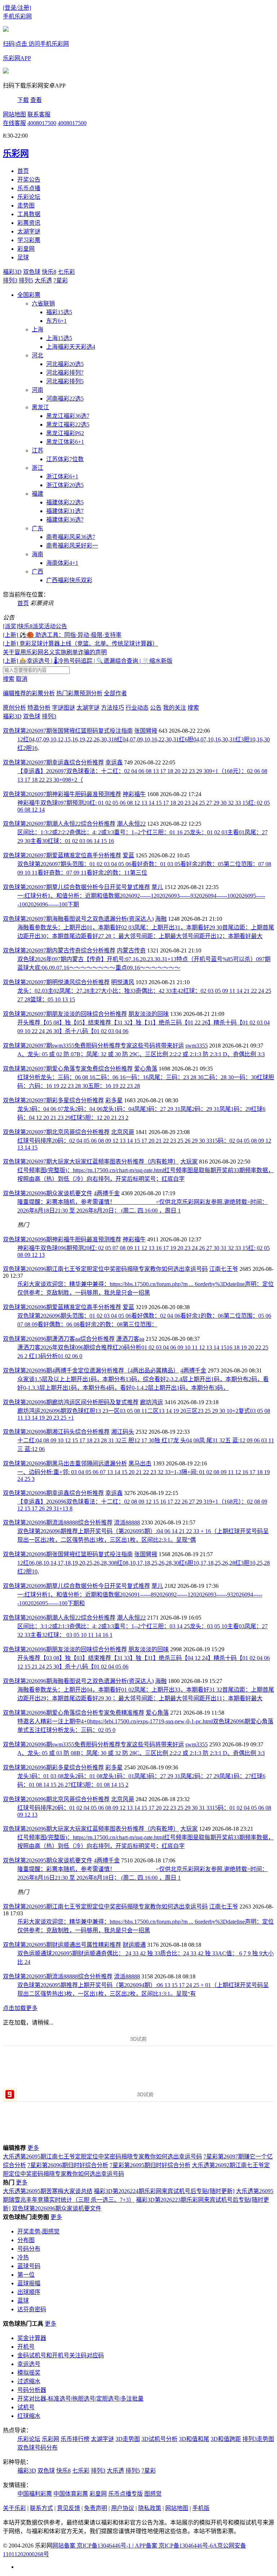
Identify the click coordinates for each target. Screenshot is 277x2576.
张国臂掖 (146, 731)
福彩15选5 (59, 312)
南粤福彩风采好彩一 (72, 546)
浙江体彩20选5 (65, 485)
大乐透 (43, 280)
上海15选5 (59, 338)
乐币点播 (29, 188)
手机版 (201, 2508)
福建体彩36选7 (65, 520)
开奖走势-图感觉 (38, 2231)
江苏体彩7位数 (65, 459)
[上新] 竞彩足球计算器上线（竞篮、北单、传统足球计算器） (80, 644)
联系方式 (41, 2508)
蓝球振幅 (29, 2283)
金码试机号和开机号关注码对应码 (61, 2355)
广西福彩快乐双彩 (69, 580)
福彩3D (12, 272)
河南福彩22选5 (65, 399)
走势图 (26, 206)
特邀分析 (39, 708)
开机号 (26, 2347)
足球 (23, 257)
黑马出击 (140, 1463)
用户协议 (123, 2508)
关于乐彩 (14, 2508)
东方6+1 (56, 321)
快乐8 (49, 272)
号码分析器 (32, 2390)
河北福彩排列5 (65, 381)
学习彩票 (29, 240)
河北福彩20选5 (65, 364)
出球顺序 (29, 2292)
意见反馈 (69, 2508)
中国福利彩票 (35, 2494)
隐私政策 (150, 2508)
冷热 (23, 2257)
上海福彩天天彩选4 (71, 347)
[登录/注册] (17, 8)
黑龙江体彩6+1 (65, 442)
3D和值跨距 (226, 2439)
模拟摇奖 (29, 2373)
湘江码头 (123, 1432)
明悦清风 (123, 982)
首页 (23, 171)
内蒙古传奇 (131, 950)
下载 (23, 100)
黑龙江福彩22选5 (68, 425)
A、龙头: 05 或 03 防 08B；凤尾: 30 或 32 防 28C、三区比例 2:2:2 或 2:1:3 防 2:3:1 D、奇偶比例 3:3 (141, 1753)
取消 (22, 679)
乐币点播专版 (126, 2494)
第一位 (26, 2275)
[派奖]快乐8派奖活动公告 (35, 626)
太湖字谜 (29, 231)
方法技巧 (113, 708)
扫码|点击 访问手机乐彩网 (36, 44)
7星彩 (61, 280)
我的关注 (175, 708)
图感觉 (153, 2494)
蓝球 (23, 2301)
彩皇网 (26, 249)
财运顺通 (134, 1945)
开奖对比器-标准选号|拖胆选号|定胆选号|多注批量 (80, 2399)
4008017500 (42, 123)
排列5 (26, 280)
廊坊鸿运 (151, 1402)
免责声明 (96, 2508)
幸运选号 (29, 2364)
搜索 (9, 679)
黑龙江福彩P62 (65, 433)
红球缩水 (29, 2416)
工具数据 (29, 214)
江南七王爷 (224, 1269)
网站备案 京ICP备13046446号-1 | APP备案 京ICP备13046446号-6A (135, 2546)
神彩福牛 (134, 794)
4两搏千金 (107, 1193)
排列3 (10, 280)
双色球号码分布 (38, 2448)
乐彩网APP (17, 58)
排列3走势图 (258, 2439)
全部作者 (115, 693)
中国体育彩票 (71, 2494)
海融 (161, 919)
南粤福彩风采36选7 (71, 537)
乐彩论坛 (29, 197)
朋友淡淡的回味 (149, 1014)
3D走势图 (128, 2439)
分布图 (26, 2240)
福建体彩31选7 (65, 511)
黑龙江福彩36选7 (68, 416)
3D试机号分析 (159, 2439)
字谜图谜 (63, 708)
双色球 (32, 272)
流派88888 (127, 1523)
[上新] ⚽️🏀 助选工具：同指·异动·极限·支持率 (62, 635)
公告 (156, 708)
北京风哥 (123, 1132)
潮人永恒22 (131, 824)
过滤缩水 (29, 2381)
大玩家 (189, 1162)
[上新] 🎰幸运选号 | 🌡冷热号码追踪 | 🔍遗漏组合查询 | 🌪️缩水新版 (88, 661)
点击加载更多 (20, 2008)
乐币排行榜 (75, 2439)
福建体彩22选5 (65, 502)
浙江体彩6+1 (62, 476)
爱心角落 (146, 1069)
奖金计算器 (32, 2338)
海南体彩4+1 (62, 563)
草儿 (157, 887)
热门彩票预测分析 (79, 693)
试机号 (26, 2407)
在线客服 (14, 123)
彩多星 (114, 1100)
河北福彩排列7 (65, 373)
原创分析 (14, 708)
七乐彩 (66, 272)
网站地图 (14, 114)
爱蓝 (128, 855)
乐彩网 (50, 2439)
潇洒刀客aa (130, 1339)
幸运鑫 (114, 762)
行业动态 (137, 708)
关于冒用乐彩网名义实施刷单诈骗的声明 (55, 652)
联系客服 (39, 114)
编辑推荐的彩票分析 (29, 693)
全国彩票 (29, 295)
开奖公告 (29, 180)
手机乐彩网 (17, 16)
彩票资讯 (29, 223)
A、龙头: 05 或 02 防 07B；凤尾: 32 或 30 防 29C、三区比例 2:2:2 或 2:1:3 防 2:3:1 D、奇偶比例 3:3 (141, 1054)
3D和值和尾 (194, 2439)
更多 (33, 2148)
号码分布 (29, 2249)
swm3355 (197, 1046)
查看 (36, 100)
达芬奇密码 (32, 2309)
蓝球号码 (29, 2266)
